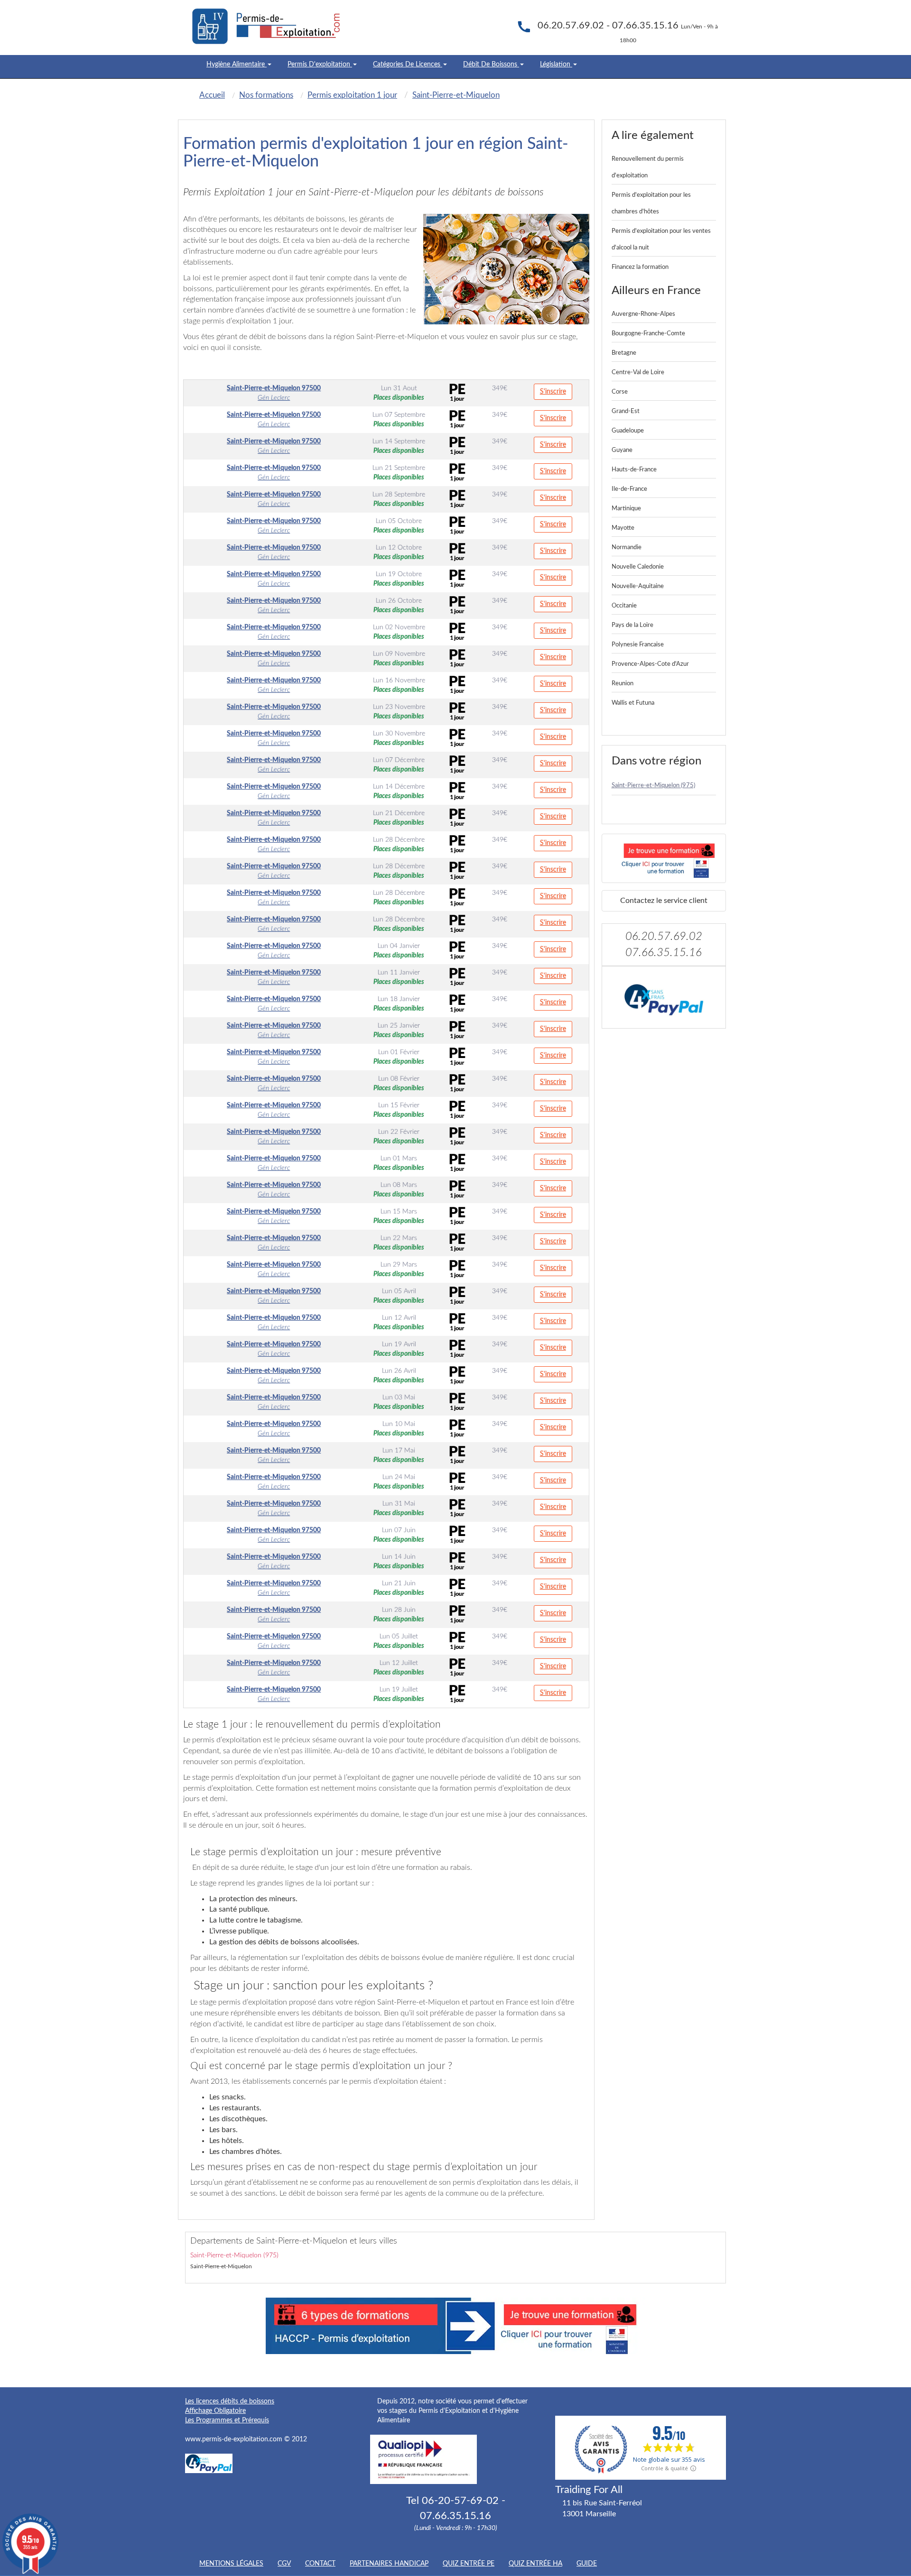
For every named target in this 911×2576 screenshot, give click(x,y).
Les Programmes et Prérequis (227, 2420)
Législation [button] (556, 64)
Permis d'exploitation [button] (320, 64)
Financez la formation (640, 267)
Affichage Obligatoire (215, 2411)
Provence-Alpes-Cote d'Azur (650, 664)
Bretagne (624, 353)
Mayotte (623, 528)
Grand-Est (626, 411)
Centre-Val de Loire (638, 373)
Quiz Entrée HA (535, 2564)
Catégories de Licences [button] (408, 64)
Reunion (623, 684)
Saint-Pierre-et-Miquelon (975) (653, 786)
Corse (620, 392)
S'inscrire (553, 392)
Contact (320, 2564)
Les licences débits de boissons (230, 2401)
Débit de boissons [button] (491, 64)
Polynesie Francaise (638, 645)
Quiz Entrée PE (469, 2564)
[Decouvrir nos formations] (664, 858)
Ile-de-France (629, 489)
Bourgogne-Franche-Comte (648, 334)
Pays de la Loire (632, 625)
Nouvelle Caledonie (638, 567)
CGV (284, 2564)
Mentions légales (231, 2564)
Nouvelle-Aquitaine (638, 586)
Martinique (626, 509)
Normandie (627, 547)
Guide (587, 2564)
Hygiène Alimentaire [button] (237, 64)
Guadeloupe (628, 431)
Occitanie (624, 606)
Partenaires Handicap (389, 2564)
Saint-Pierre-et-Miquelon (221, 2266)
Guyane (622, 450)
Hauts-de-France (634, 470)
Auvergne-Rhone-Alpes (643, 314)
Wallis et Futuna (633, 703)
